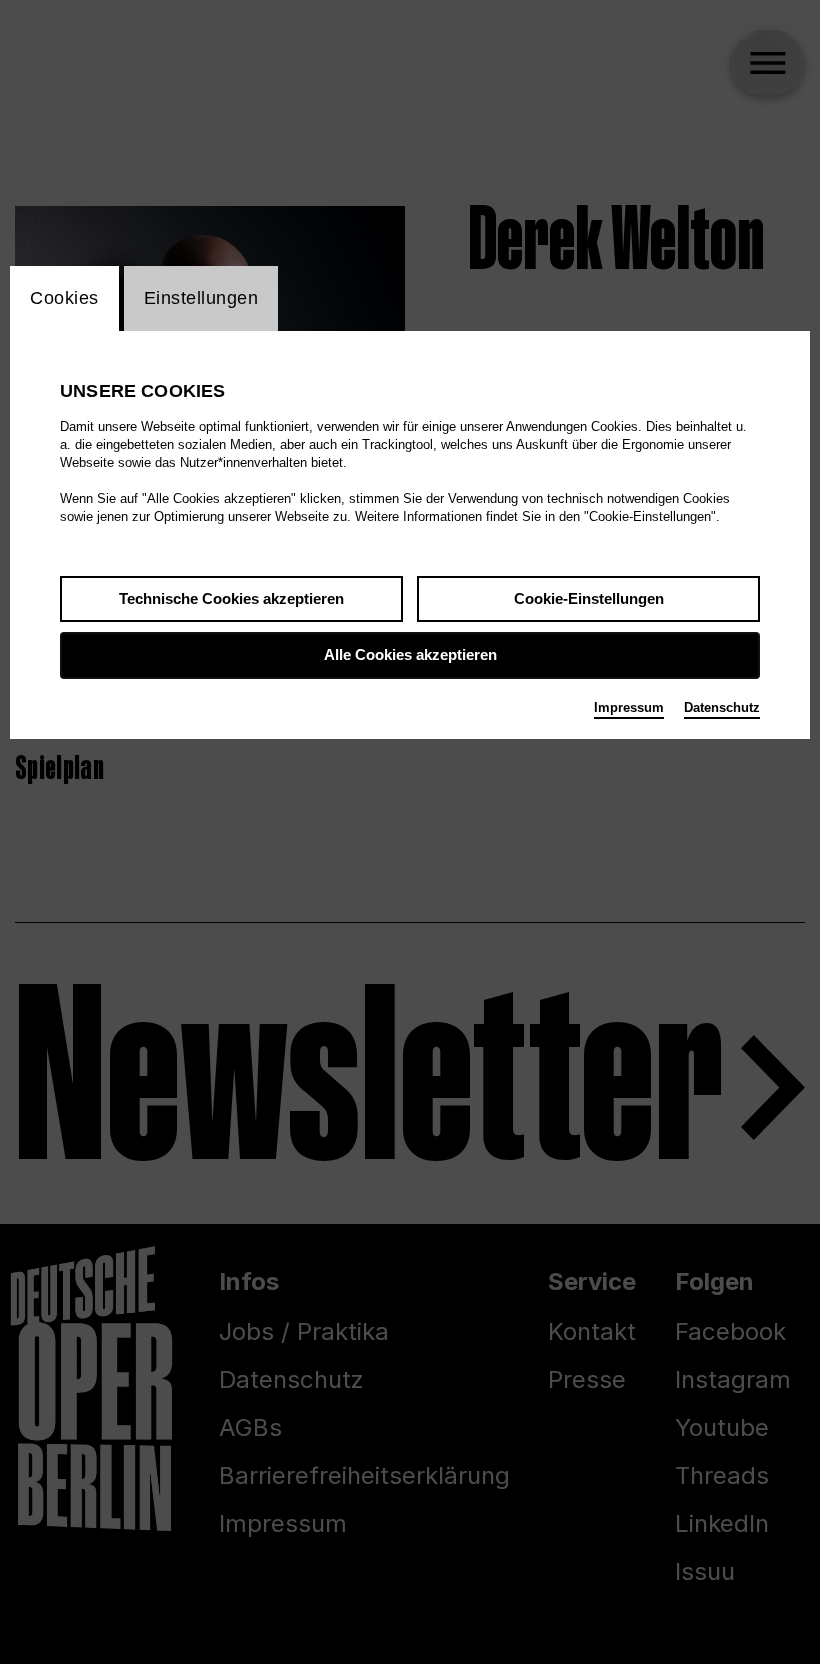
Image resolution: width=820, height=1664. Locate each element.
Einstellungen (201, 298)
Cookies (64, 298)
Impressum (629, 707)
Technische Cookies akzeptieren (231, 598)
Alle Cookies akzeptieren (410, 654)
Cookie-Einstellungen (589, 598)
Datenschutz (722, 707)
